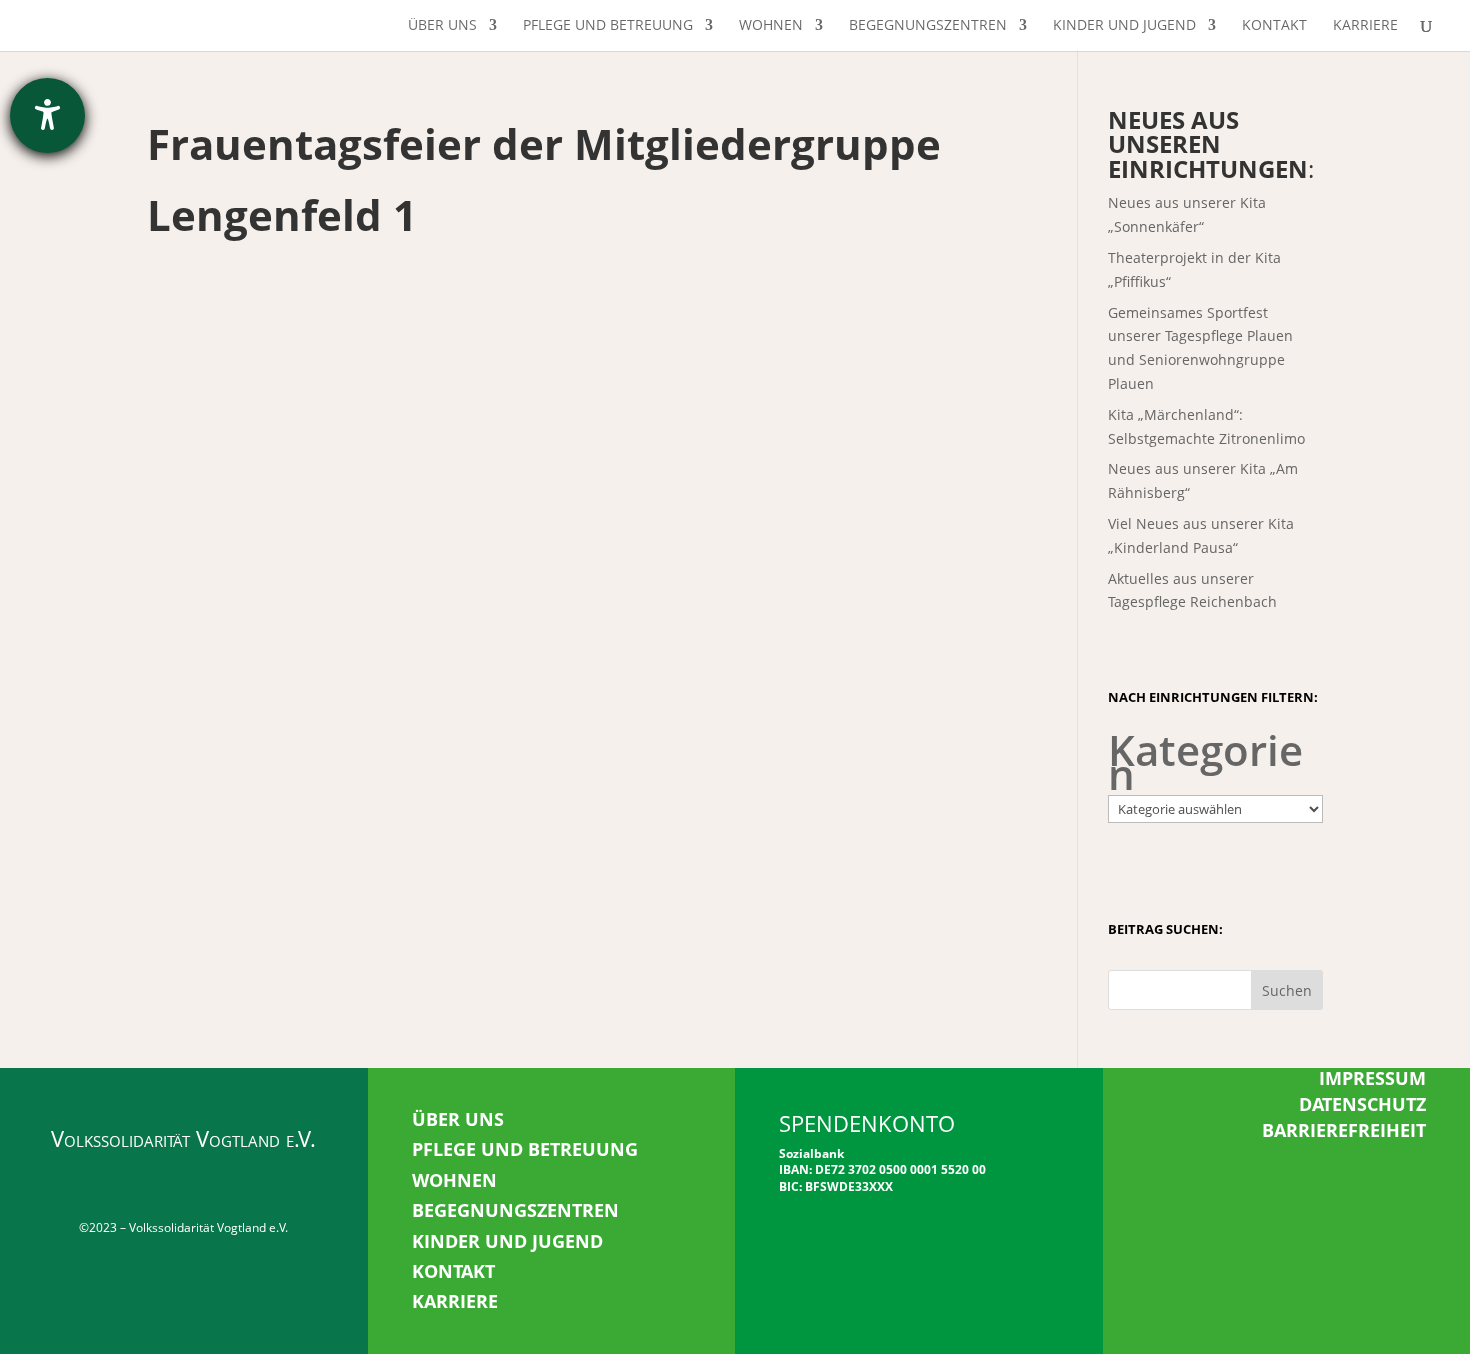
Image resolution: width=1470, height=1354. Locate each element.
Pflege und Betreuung (608, 26)
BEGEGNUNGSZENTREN (515, 1210)
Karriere (1365, 26)
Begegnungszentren (928, 26)
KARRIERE (455, 1301)
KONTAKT (453, 1271)
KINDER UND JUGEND (507, 1241)
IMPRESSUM (1372, 1078)
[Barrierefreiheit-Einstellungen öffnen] (47, 115)
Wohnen (771, 26)
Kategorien (1205, 762)
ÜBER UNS (458, 1119)
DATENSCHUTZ (1362, 1104)
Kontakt (1274, 26)
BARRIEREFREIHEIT (1344, 1130)
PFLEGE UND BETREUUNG (525, 1149)
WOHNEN (454, 1180)
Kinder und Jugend (1124, 26)
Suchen (1287, 990)
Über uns (442, 26)
